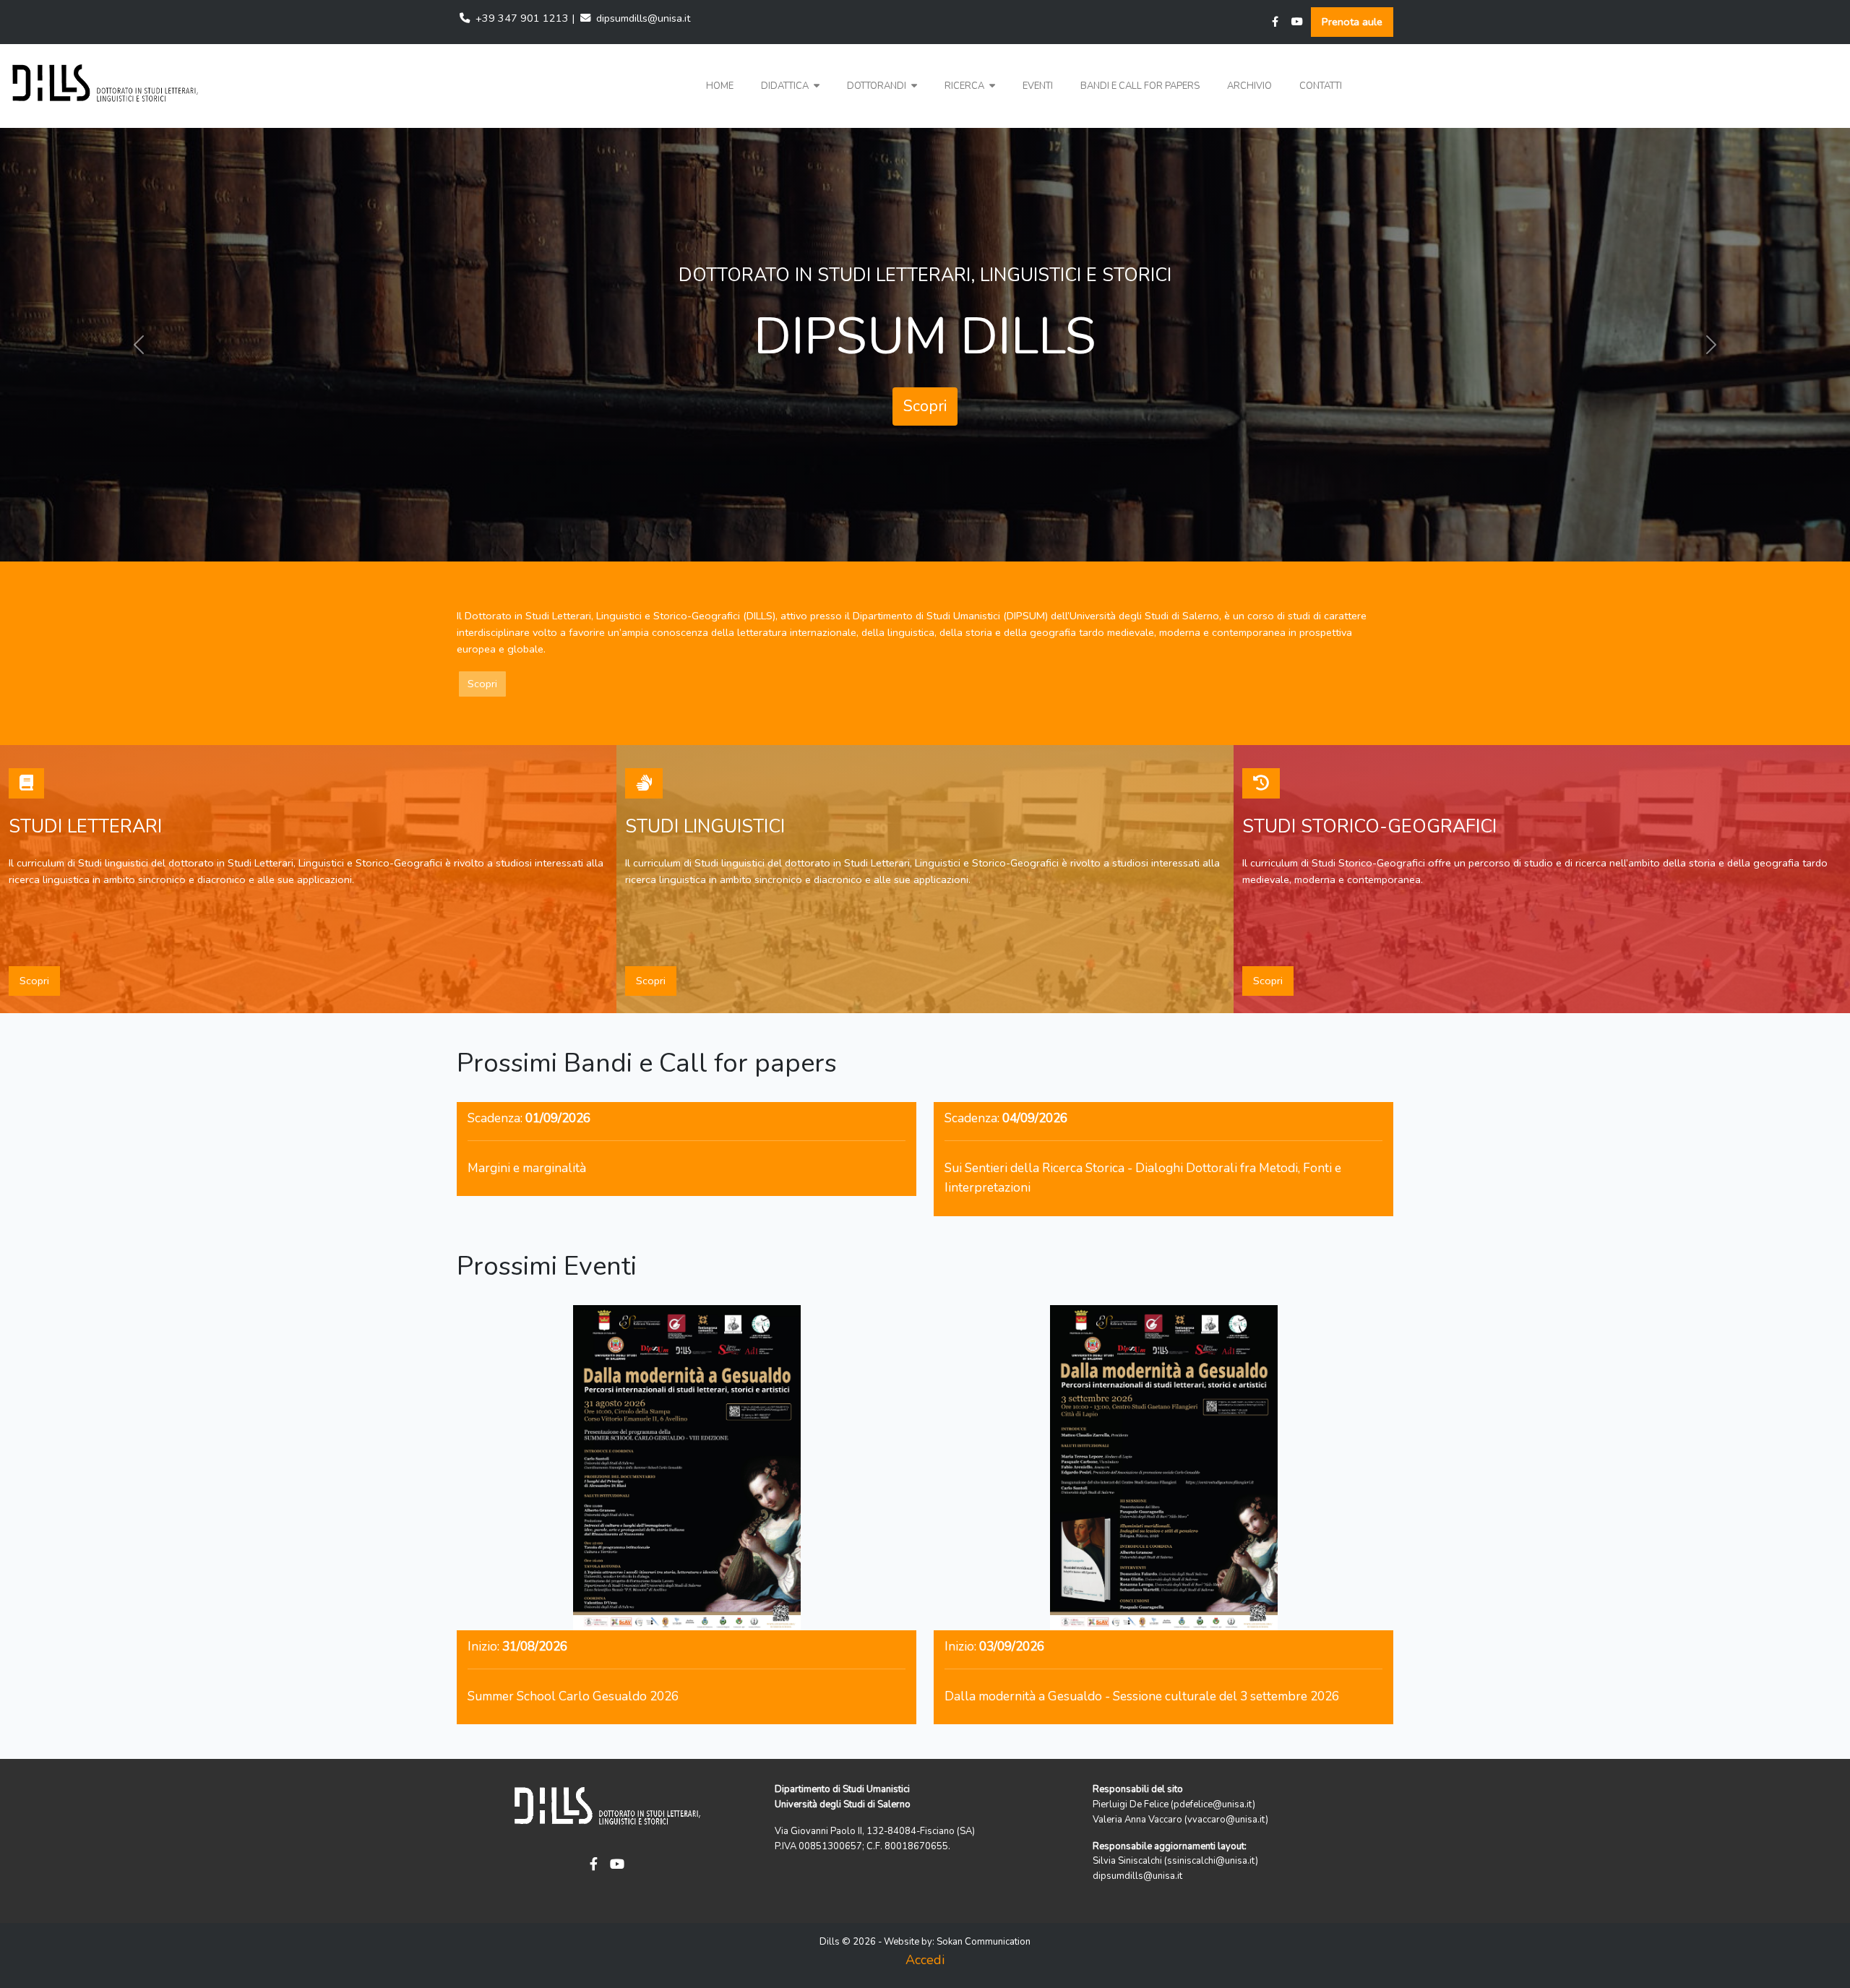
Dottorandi (878, 86)
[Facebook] (1275, 22)
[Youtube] (1297, 22)
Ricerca (965, 86)
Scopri (925, 392)
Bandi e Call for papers (1140, 86)
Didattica (786, 86)
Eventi (1038, 86)
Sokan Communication (984, 1942)
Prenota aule (1352, 22)
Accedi (925, 1960)
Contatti (1321, 86)
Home (720, 86)
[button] (790, 86)
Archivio (1249, 86)
